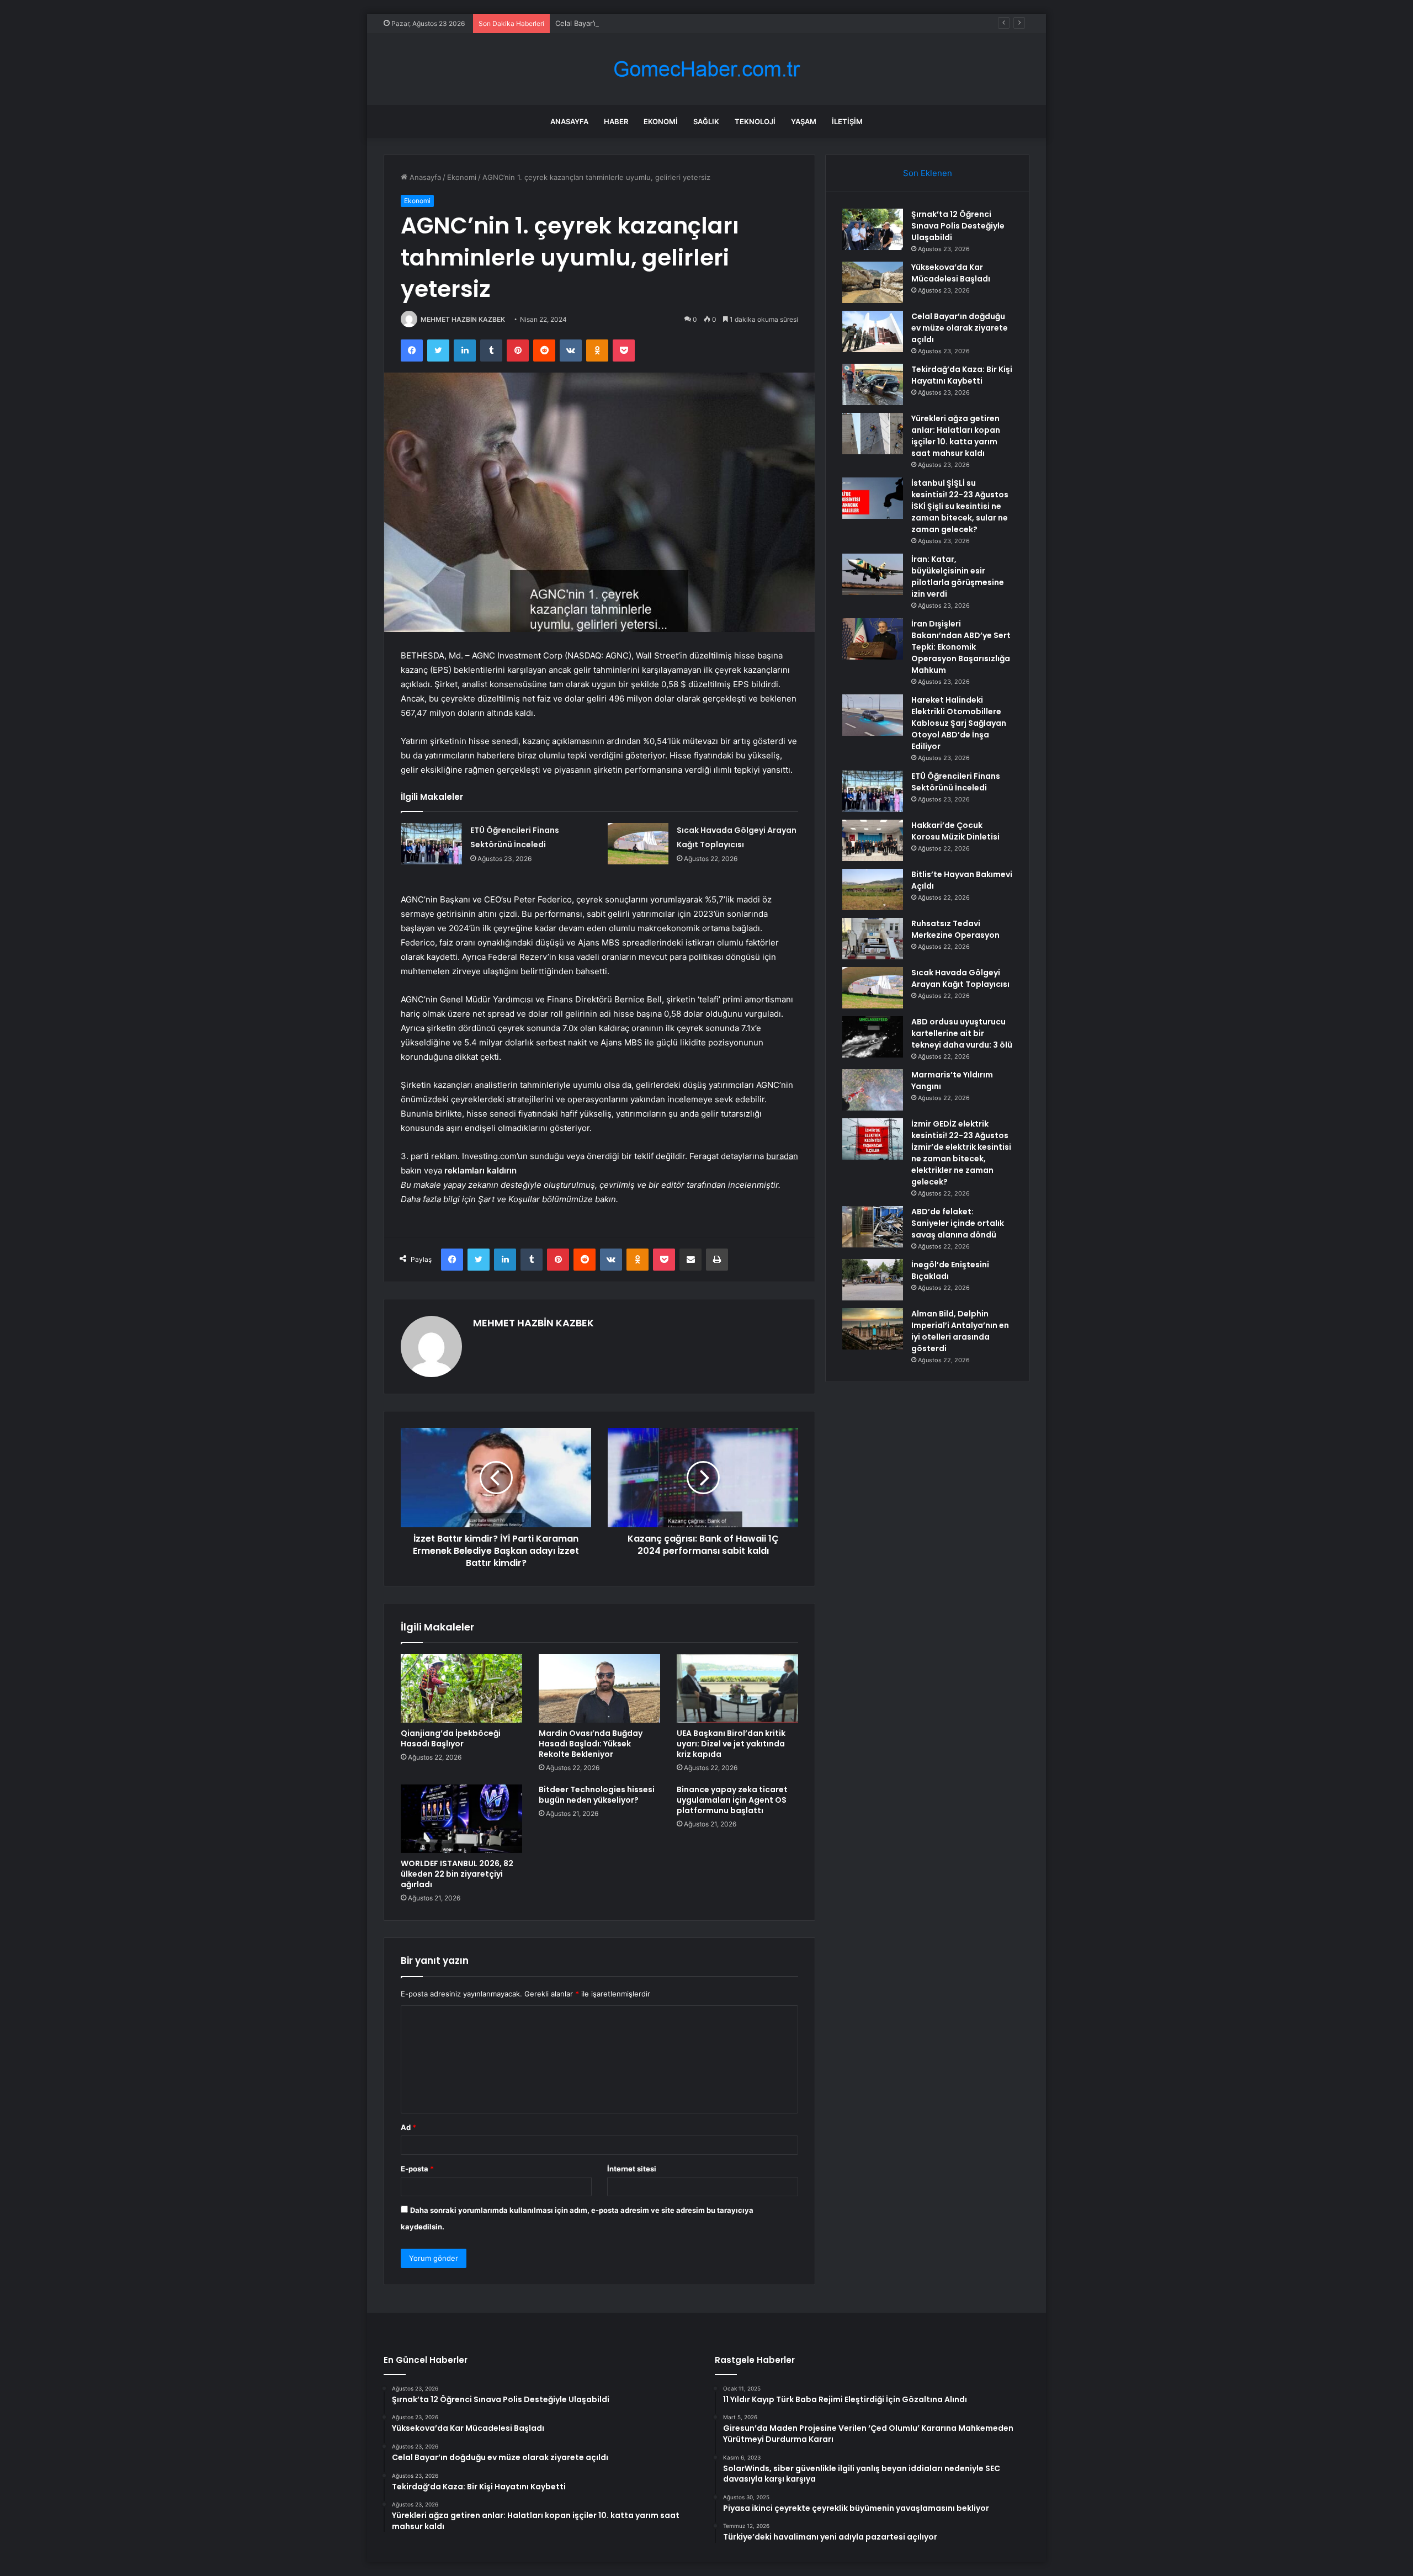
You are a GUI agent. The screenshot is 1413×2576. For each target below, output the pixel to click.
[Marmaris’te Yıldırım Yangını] (873, 1090)
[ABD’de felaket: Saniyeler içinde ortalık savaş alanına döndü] (873, 1227)
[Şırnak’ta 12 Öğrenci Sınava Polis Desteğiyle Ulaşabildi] (873, 229)
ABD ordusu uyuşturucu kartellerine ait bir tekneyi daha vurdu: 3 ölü (962, 1033)
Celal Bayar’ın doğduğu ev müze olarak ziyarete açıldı (646, 23)
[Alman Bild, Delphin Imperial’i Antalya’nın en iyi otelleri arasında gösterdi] (873, 1329)
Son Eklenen (928, 173)
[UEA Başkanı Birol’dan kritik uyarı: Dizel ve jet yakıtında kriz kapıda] (737, 1688)
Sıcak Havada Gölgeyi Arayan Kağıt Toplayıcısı (960, 978)
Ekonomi (661, 121)
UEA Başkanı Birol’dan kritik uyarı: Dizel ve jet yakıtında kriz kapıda (731, 1744)
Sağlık (706, 121)
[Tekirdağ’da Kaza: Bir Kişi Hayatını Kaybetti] (873, 384)
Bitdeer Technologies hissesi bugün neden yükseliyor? (597, 1795)
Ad (408, 2127)
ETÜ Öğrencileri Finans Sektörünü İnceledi (956, 782)
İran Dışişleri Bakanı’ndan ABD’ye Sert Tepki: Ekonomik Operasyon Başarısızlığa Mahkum (961, 647)
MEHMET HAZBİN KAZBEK (463, 319)
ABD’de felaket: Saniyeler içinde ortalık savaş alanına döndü (958, 1223)
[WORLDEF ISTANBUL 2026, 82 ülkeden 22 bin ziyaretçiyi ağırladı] (461, 1819)
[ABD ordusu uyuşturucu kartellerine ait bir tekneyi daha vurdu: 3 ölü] (873, 1037)
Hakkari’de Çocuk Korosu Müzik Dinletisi (955, 831)
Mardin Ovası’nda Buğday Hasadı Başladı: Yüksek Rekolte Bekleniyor (591, 1744)
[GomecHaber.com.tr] (706, 69)
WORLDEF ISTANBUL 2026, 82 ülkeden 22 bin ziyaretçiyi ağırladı (457, 1874)
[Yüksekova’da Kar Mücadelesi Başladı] (873, 282)
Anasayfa (569, 121)
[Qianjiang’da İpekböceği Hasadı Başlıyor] (461, 1688)
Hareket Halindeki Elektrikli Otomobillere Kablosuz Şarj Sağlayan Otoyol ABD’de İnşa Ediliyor (959, 723)
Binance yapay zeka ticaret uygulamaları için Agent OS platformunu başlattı (732, 1800)
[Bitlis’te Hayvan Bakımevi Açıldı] (873, 889)
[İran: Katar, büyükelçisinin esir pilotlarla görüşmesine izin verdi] (873, 574)
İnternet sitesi (632, 2169)
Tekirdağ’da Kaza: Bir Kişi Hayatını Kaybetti (962, 375)
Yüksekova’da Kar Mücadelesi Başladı (951, 273)
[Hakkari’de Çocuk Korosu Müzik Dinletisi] (873, 840)
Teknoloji (755, 121)
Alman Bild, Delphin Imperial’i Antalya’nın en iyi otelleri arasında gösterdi (960, 1331)
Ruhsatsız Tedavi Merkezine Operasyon (955, 929)
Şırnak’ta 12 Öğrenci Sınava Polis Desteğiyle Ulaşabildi (958, 226)
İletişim (847, 121)
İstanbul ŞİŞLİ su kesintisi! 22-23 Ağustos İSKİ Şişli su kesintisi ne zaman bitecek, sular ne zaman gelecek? (960, 506)
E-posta (417, 2169)
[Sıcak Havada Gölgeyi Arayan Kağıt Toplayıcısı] (638, 844)
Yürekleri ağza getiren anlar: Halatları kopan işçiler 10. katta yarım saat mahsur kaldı (956, 436)
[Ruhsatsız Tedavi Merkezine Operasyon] (873, 939)
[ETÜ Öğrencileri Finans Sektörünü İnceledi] (432, 844)
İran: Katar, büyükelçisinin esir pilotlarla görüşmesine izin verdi (958, 577)
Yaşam (804, 121)
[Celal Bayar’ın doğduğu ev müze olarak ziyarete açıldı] (873, 331)
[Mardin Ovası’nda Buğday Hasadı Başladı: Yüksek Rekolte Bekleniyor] (599, 1688)
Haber (616, 121)
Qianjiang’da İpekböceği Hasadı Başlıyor (451, 1738)
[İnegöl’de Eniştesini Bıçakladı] (873, 1280)
